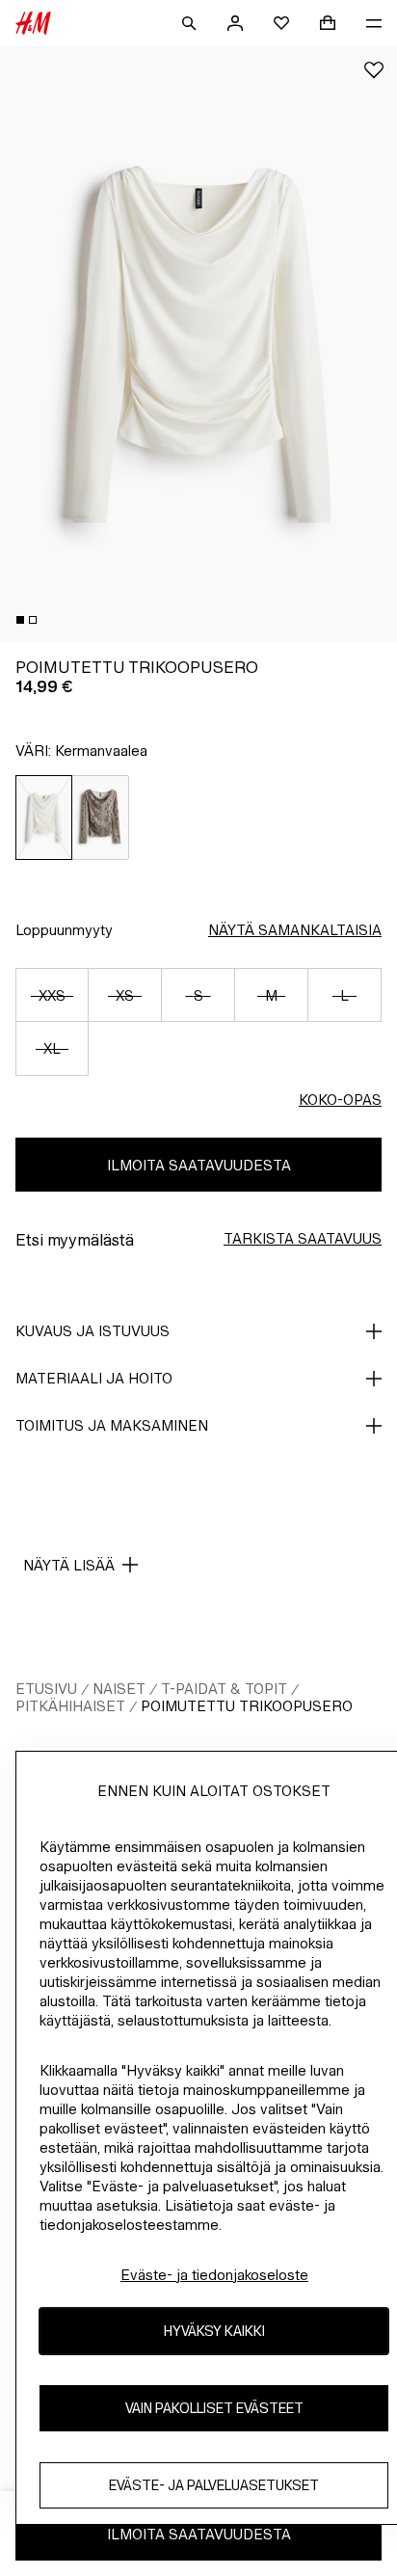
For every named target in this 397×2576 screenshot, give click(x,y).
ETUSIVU (46, 1689)
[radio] (44, 818)
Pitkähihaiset (70, 1706)
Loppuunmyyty (64, 930)
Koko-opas (340, 1100)
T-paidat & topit (224, 1689)
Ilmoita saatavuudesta (199, 1165)
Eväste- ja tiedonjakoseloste (214, 2275)
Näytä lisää (69, 1565)
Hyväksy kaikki (214, 2331)
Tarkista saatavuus (303, 1238)
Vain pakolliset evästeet (214, 2408)
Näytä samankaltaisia (295, 930)
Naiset (119, 1689)
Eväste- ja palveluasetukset (214, 2485)
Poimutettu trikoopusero (247, 1706)
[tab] (20, 620)
